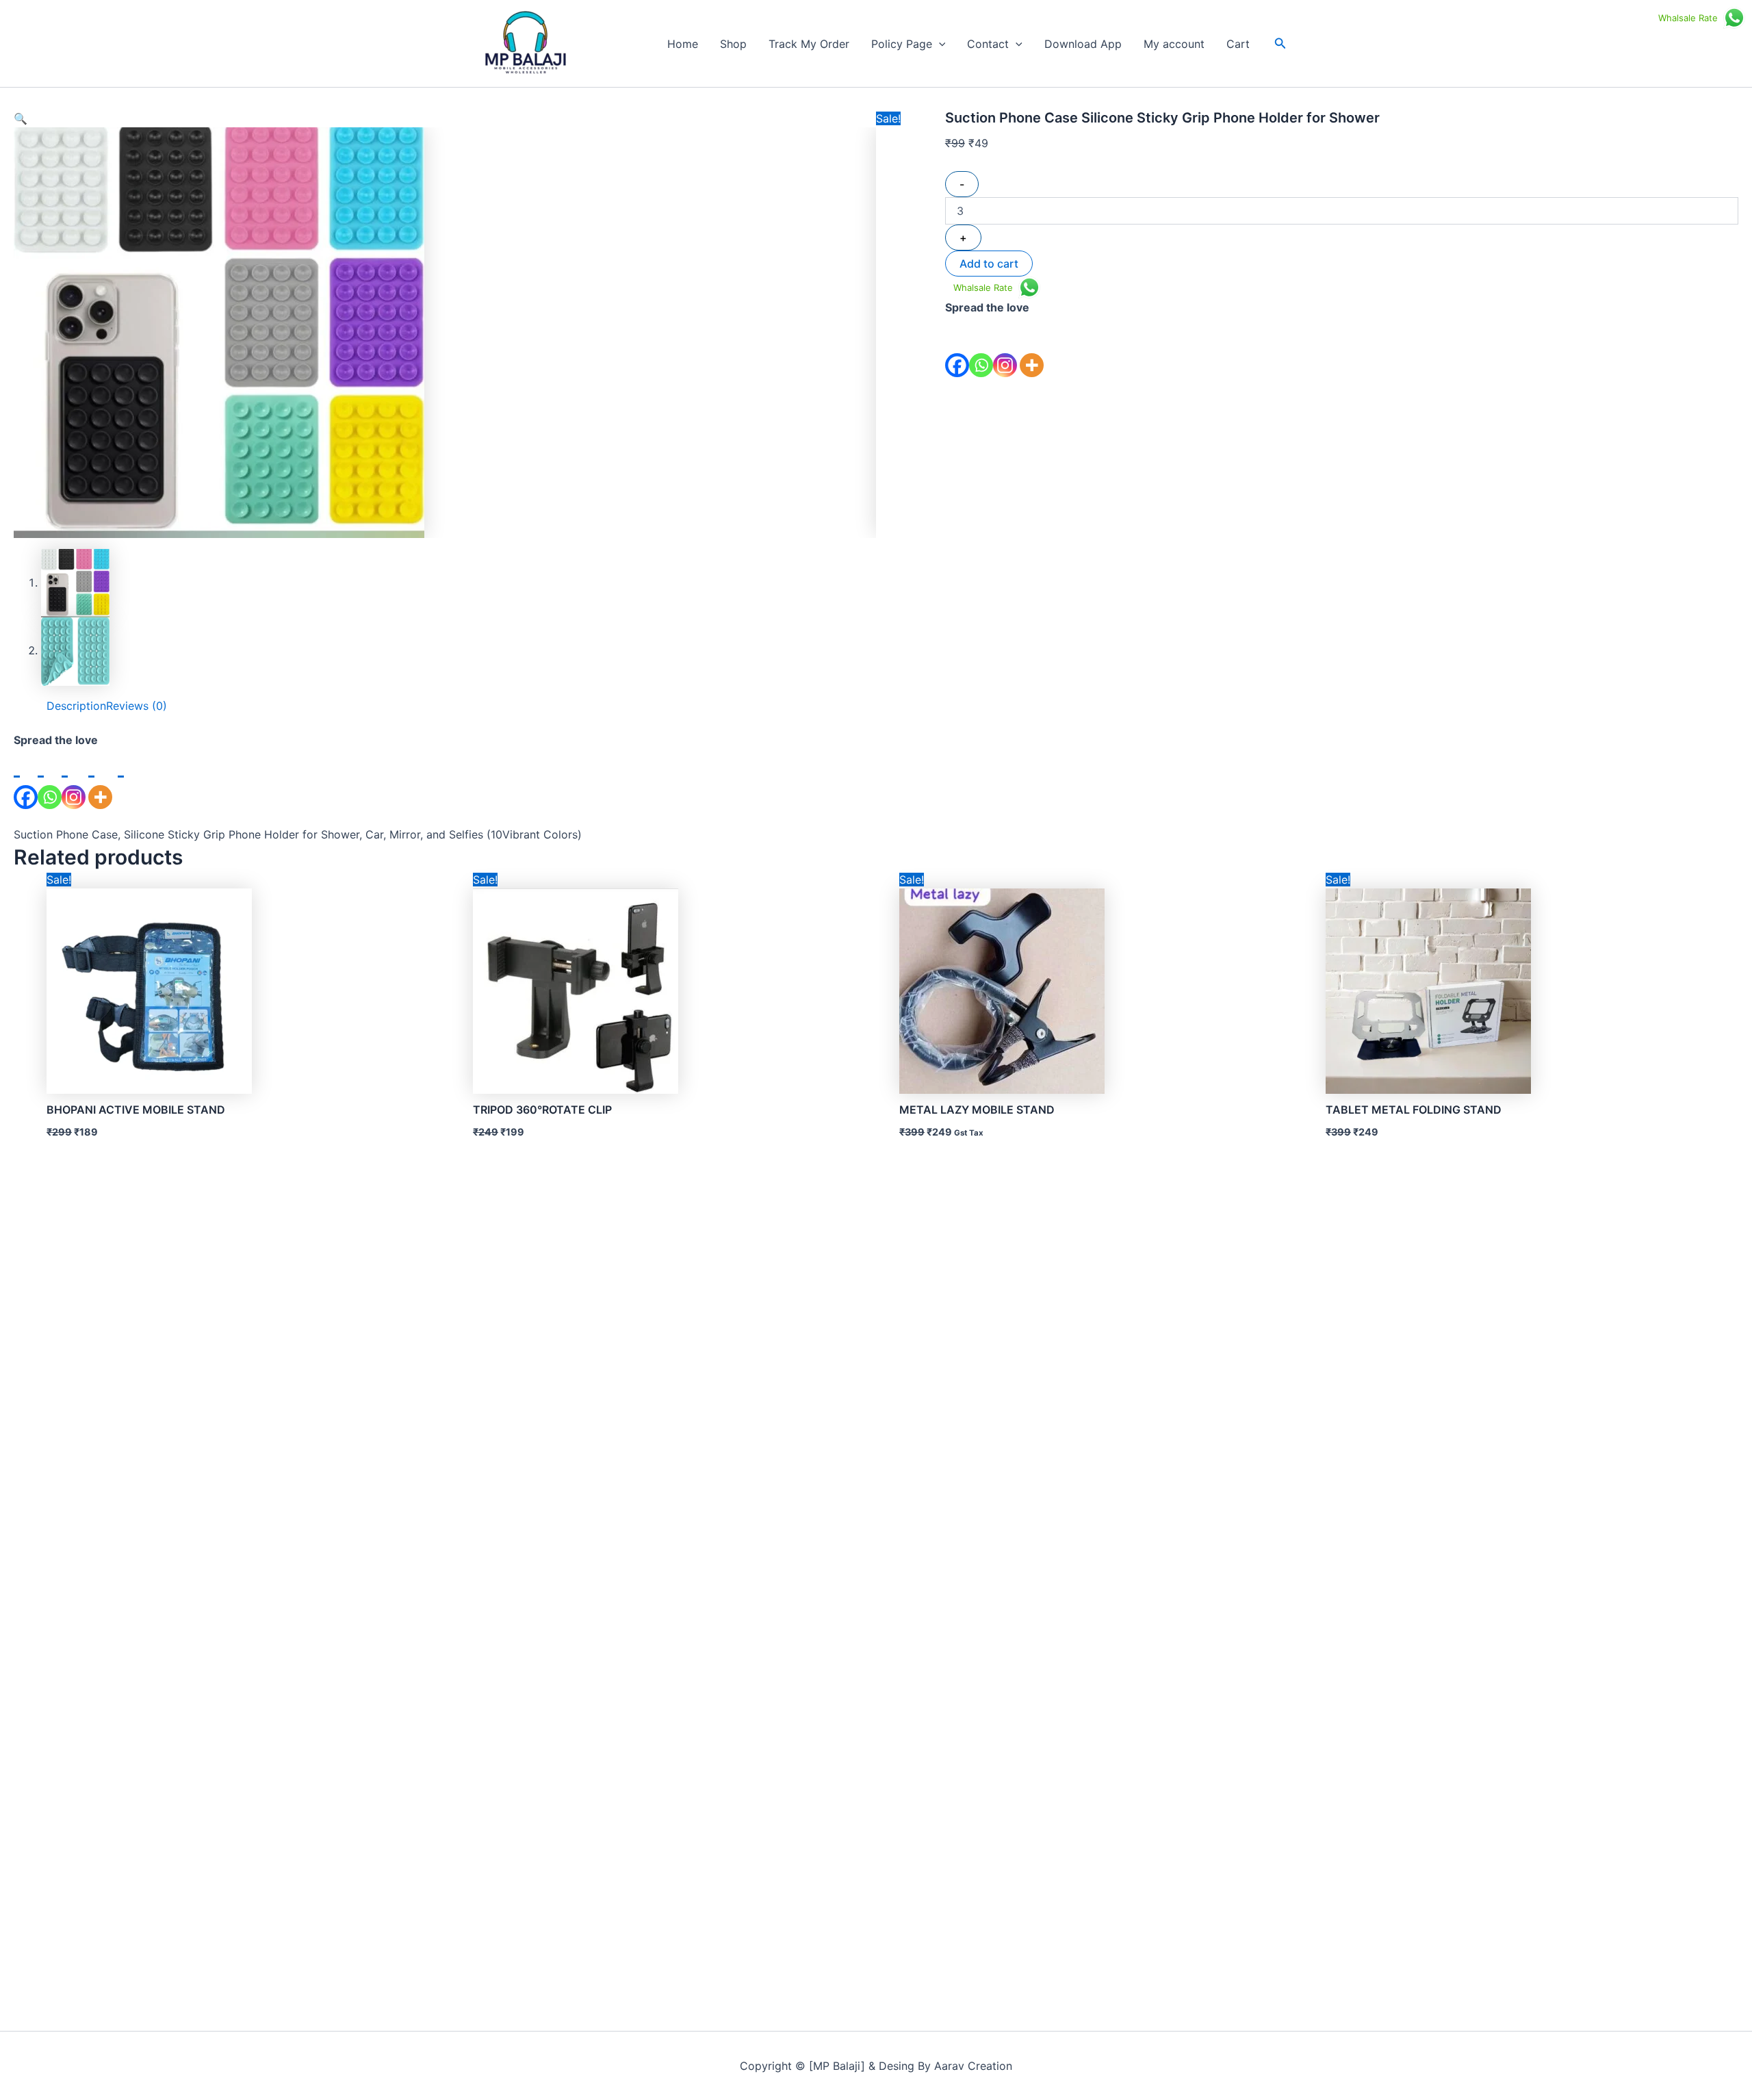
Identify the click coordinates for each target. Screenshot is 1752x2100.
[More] (1032, 347)
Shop (733, 44)
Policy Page (902, 44)
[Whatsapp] (981, 347)
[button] (939, 44)
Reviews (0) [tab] (137, 706)
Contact (988, 44)
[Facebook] (957, 347)
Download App (1083, 44)
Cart (1238, 44)
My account (1174, 44)
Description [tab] (76, 706)
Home (683, 44)
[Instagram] (1005, 347)
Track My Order (809, 44)
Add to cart (989, 264)
